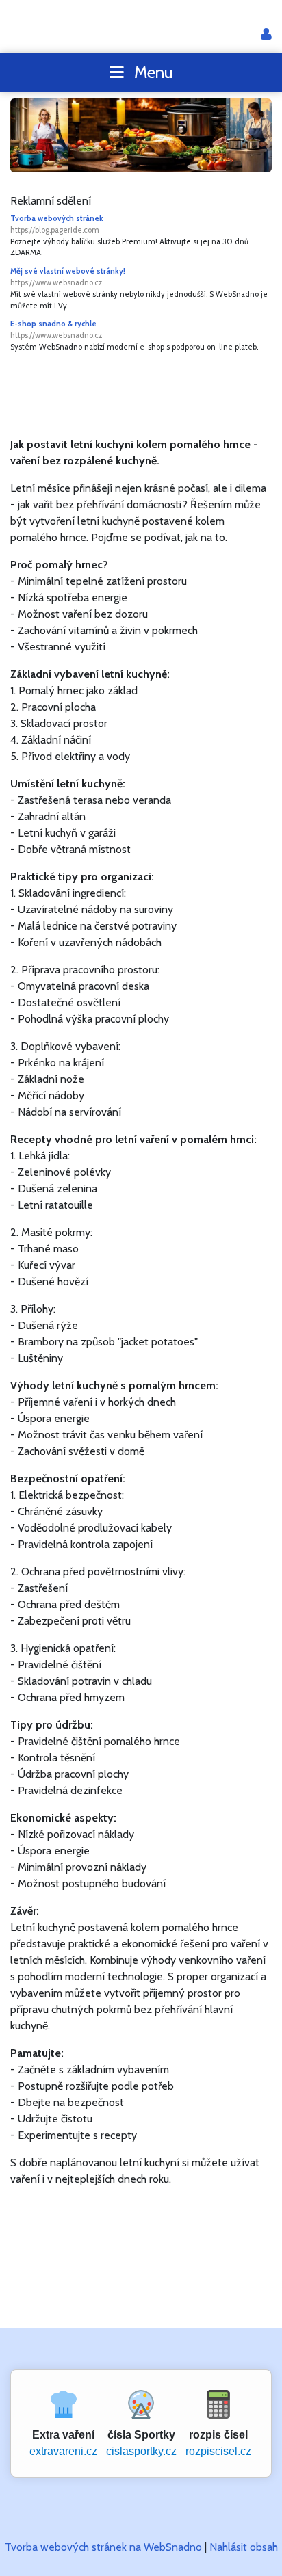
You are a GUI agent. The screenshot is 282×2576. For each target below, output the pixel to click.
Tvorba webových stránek (57, 224)
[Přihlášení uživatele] (266, 35)
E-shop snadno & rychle (56, 329)
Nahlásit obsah (244, 2547)
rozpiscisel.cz (218, 2451)
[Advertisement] (146, 394)
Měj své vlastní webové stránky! (68, 277)
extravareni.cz (63, 2451)
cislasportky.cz (141, 2451)
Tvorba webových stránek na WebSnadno (103, 2547)
